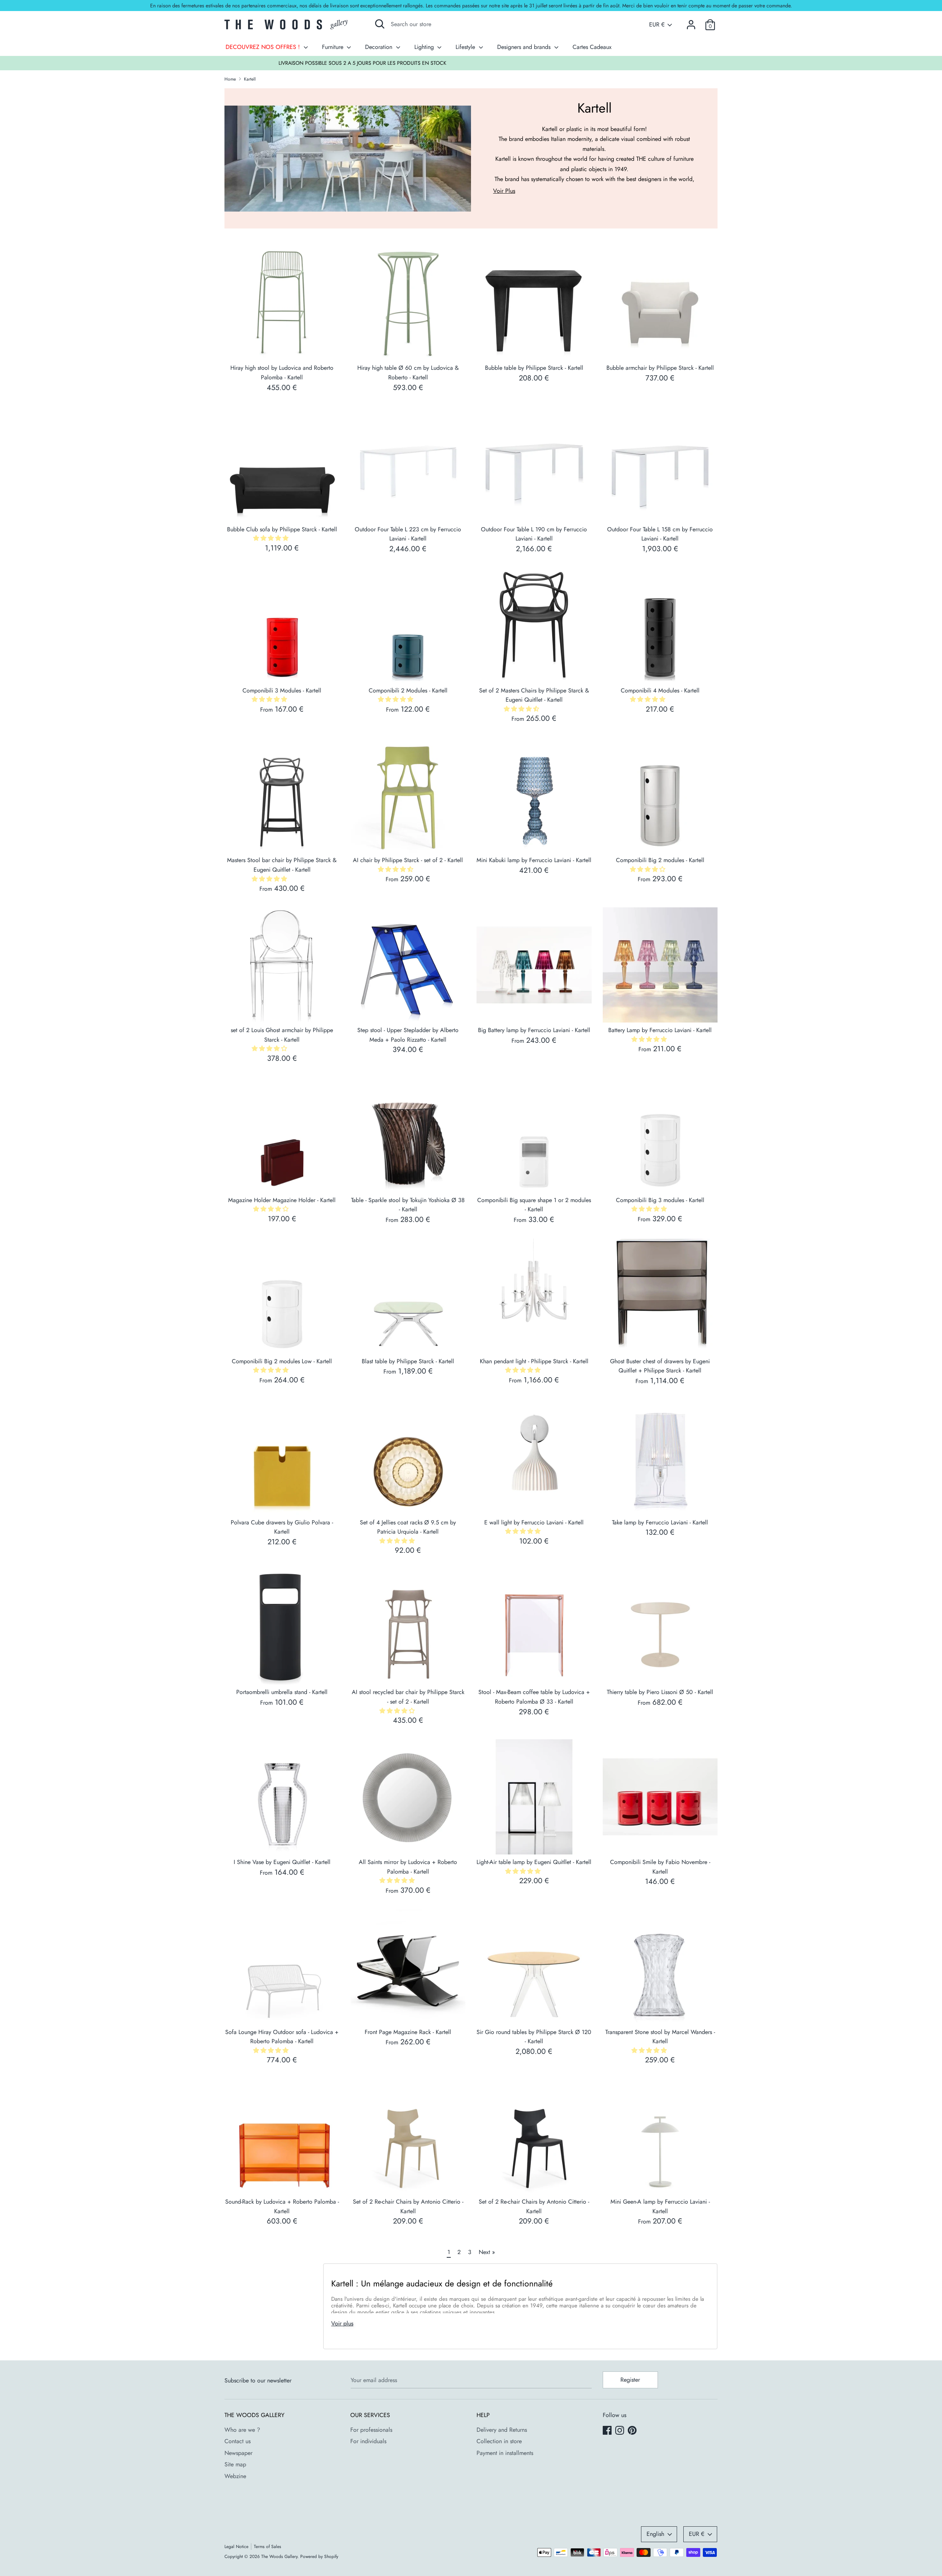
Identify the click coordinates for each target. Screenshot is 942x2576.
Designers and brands (525, 47)
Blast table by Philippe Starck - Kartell (408, 1361)
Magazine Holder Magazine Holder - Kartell (282, 1200)
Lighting (425, 47)
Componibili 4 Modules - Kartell (660, 690)
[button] (272, 538)
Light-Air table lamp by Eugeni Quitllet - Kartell (534, 1862)
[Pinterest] (633, 2431)
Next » (487, 2252)
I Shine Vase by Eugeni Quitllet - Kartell (282, 1862)
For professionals (371, 2430)
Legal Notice (236, 2547)
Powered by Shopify (319, 2556)
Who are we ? (242, 2430)
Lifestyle (466, 47)
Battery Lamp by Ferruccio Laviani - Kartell (660, 1030)
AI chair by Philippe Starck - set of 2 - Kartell (408, 860)
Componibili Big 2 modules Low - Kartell (282, 1361)
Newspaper (238, 2453)
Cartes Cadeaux (592, 47)
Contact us (238, 2441)
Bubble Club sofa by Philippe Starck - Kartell (282, 529)
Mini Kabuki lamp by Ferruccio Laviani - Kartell (534, 860)
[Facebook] (608, 2431)
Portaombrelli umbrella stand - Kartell (282, 1692)
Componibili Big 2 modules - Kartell (660, 860)
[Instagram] (620, 2431)
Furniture (334, 47)
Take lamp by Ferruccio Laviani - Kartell (660, 1522)
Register (630, 2380)
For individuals (368, 2441)
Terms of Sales (268, 2547)
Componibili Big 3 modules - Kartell (660, 1200)
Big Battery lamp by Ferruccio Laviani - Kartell (534, 1030)
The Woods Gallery (279, 2556)
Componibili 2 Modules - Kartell (408, 690)
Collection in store (499, 2441)
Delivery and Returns (502, 2430)
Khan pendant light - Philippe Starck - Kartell (534, 1361)
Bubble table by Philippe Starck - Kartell (534, 368)
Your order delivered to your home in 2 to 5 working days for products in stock (471, 63)
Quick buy (282, 348)
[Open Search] (380, 24)
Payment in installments (505, 2453)
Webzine (235, 2476)
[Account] (691, 22)
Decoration (380, 47)
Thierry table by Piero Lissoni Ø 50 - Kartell (660, 1692)
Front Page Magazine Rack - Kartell (408, 2032)
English (655, 2534)
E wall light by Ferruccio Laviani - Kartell (534, 1522)
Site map (235, 2464)
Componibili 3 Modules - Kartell (282, 690)
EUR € (657, 25)
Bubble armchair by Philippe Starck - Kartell (660, 368)
